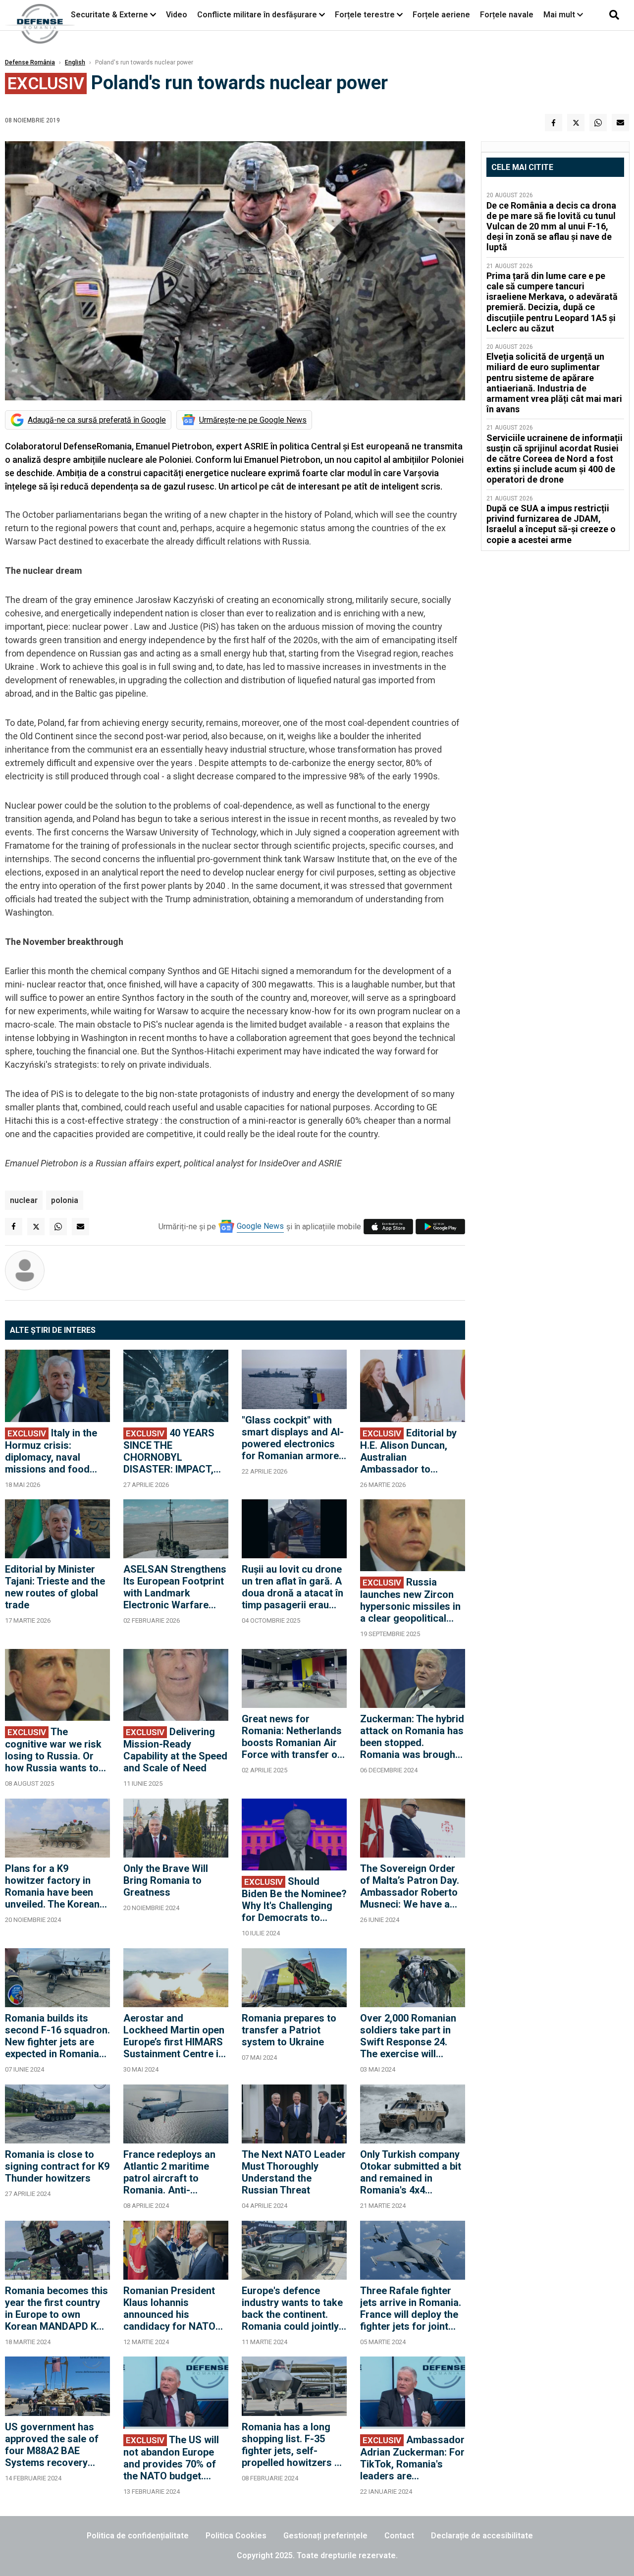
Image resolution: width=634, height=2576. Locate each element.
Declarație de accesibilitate (482, 2536)
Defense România (30, 62)
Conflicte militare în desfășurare (257, 15)
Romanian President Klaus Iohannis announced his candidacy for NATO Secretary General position (169, 2308)
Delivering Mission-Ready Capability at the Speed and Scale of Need (175, 1750)
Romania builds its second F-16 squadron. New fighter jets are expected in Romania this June (57, 2036)
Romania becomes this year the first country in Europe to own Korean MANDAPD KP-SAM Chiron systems (56, 2308)
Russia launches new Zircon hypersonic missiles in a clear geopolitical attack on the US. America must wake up (412, 1600)
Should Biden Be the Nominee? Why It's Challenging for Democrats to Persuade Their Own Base (294, 1899)
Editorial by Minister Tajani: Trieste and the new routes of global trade (55, 1587)
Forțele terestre (365, 15)
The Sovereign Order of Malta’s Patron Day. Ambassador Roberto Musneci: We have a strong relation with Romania (410, 1886)
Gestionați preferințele (325, 2536)
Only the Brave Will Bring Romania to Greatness (166, 1880)
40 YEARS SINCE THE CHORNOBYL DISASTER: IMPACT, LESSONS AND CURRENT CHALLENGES (169, 1451)
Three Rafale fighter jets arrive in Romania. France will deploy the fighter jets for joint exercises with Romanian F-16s (411, 2308)
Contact (399, 2536)
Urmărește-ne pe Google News (253, 420)
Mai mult (560, 15)
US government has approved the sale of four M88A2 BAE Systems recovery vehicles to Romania (52, 2445)
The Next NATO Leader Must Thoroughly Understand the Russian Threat (294, 2172)
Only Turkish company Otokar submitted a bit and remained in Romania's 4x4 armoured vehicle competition (411, 2172)
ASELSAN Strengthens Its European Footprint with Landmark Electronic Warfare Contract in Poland (175, 1587)
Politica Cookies (236, 2536)
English (75, 62)
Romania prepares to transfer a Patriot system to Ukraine (289, 2030)
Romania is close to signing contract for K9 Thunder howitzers (57, 2166)
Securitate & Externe (109, 15)
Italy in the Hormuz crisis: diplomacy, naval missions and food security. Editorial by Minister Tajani (51, 1451)
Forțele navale (507, 15)
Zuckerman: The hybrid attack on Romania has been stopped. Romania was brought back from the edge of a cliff (412, 1737)
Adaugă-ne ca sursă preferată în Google (97, 420)
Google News (260, 1226)
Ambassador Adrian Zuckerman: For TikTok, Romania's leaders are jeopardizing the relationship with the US (412, 2458)
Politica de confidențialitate (138, 2536)
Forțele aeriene (441, 15)
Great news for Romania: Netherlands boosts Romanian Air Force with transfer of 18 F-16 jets (292, 1737)
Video (177, 15)
